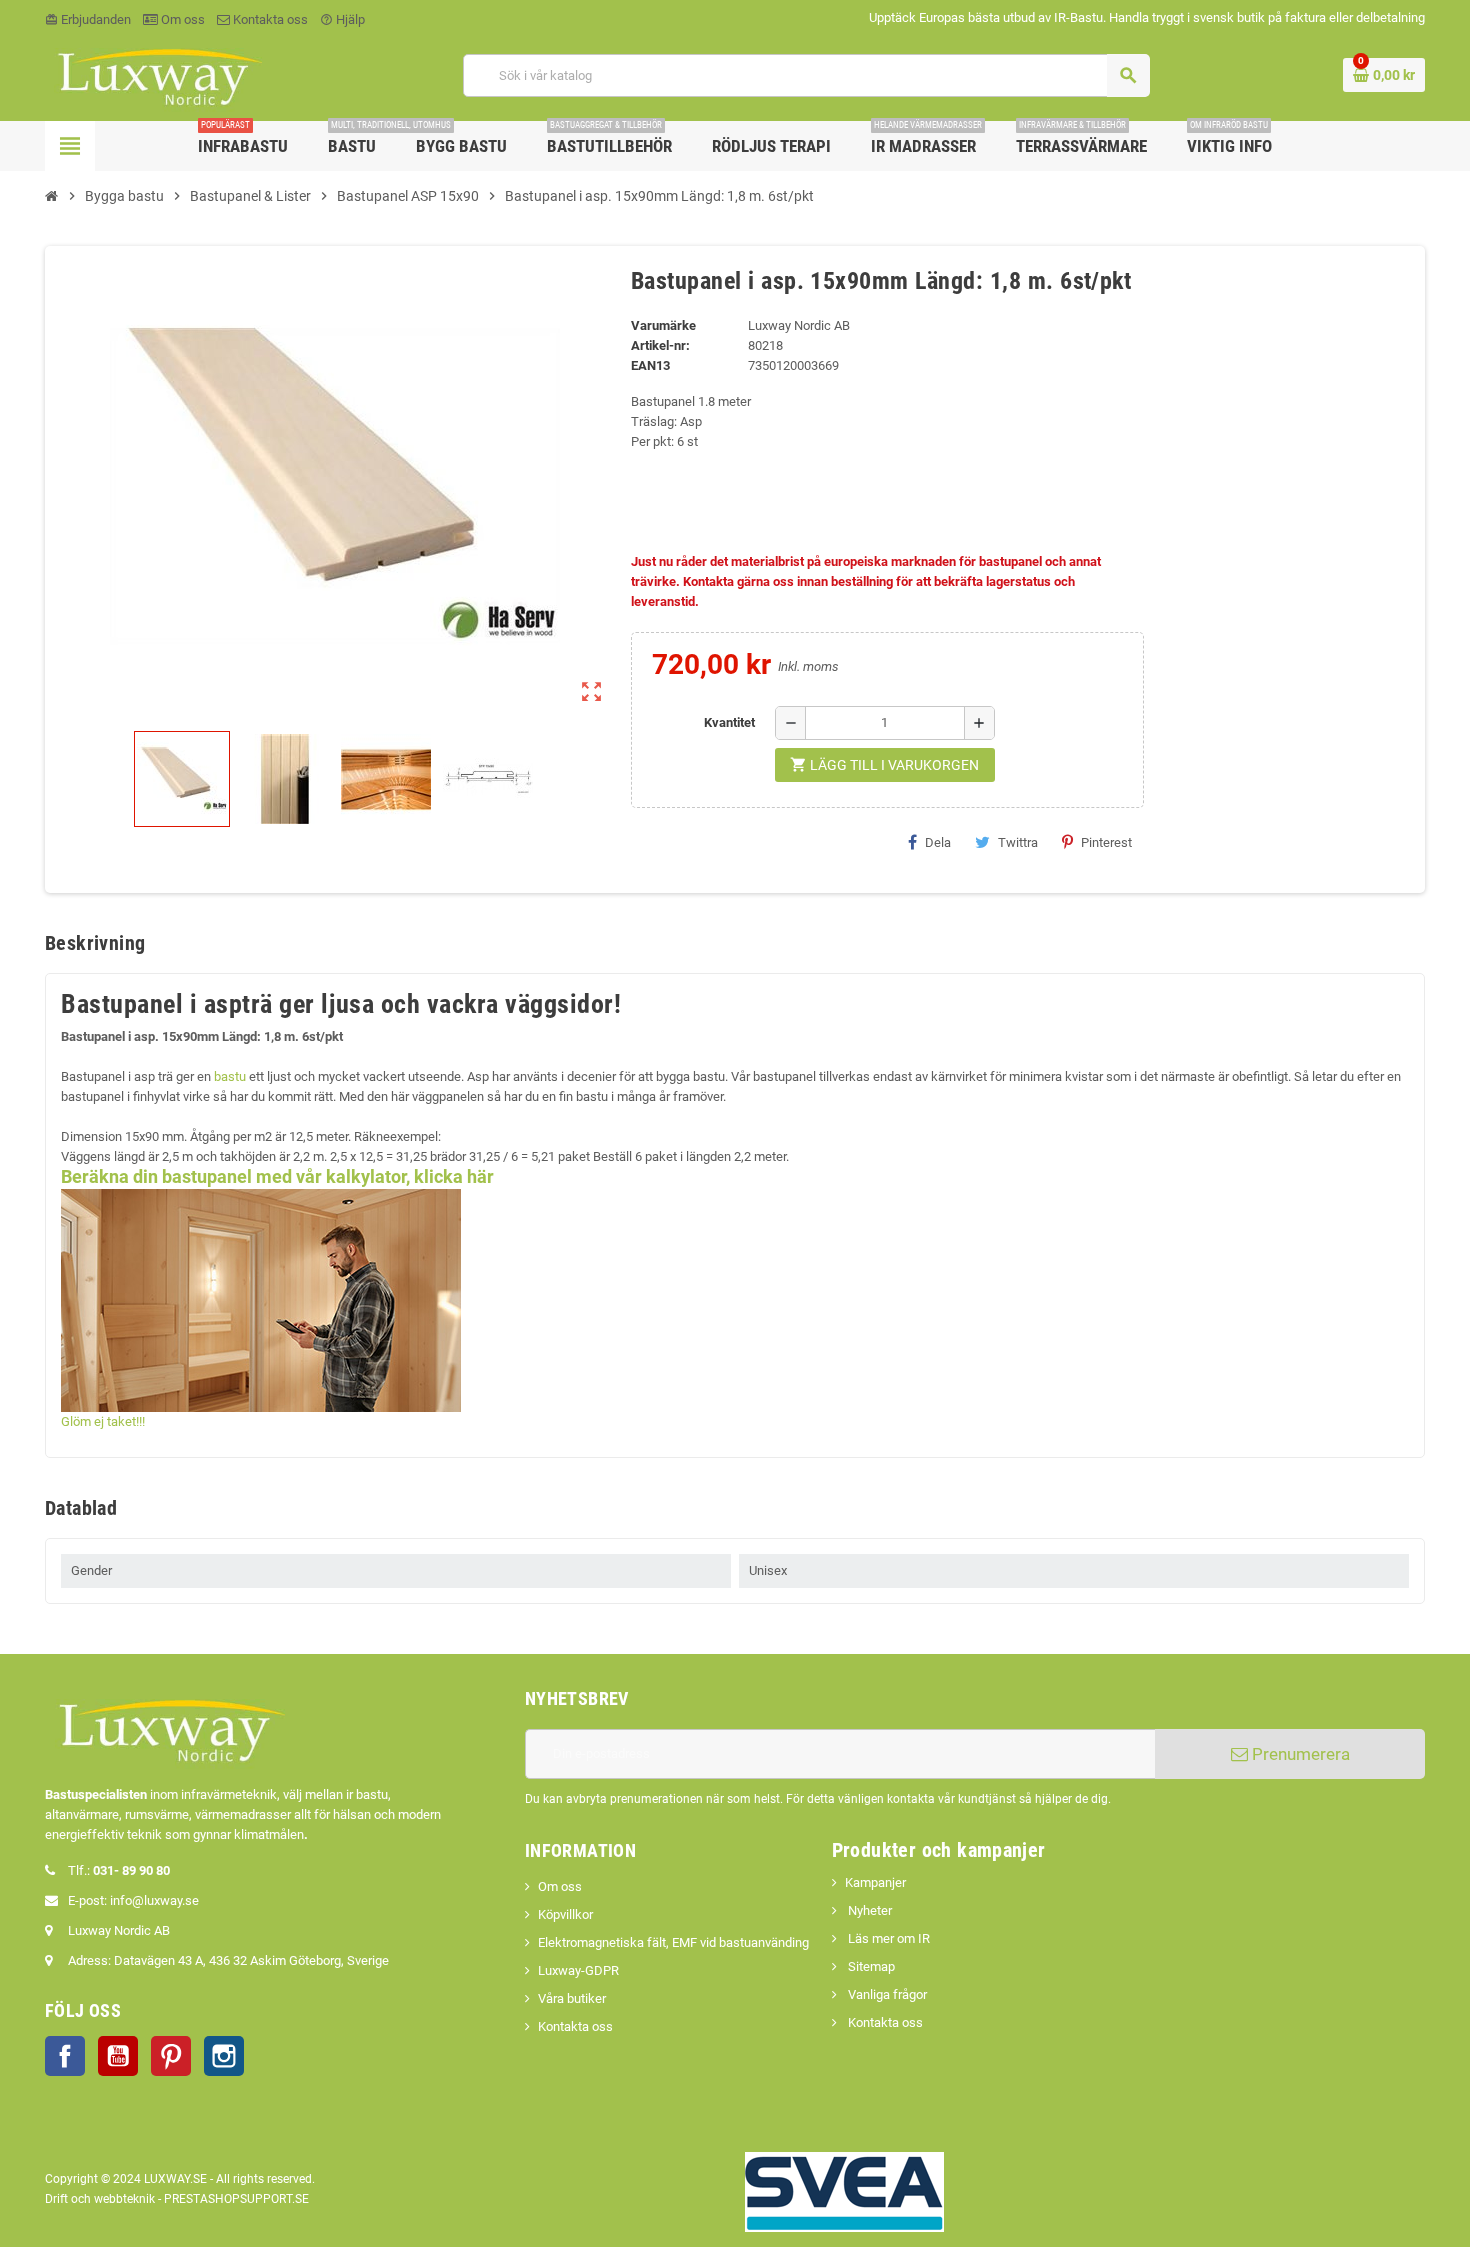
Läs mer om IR (887, 1938)
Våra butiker (572, 1998)
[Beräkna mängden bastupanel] (261, 1299)
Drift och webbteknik (100, 2199)
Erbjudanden (88, 19)
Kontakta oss (269, 19)
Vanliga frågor (886, 1994)
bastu (230, 1076)
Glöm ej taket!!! (103, 1421)
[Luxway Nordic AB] (158, 74)
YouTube (118, 2056)
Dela (938, 842)
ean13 (650, 365)
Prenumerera (1299, 1754)
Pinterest (1106, 842)
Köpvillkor (565, 1914)
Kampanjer (875, 1882)
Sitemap (870, 1966)
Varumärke (663, 325)
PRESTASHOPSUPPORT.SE (236, 2199)
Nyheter (868, 1910)
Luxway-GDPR (578, 1970)
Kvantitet (729, 722)
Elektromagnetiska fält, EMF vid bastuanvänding (673, 1942)
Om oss (181, 19)
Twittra (1018, 842)
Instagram (224, 2056)
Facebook (65, 2056)
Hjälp (342, 19)
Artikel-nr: (660, 345)
